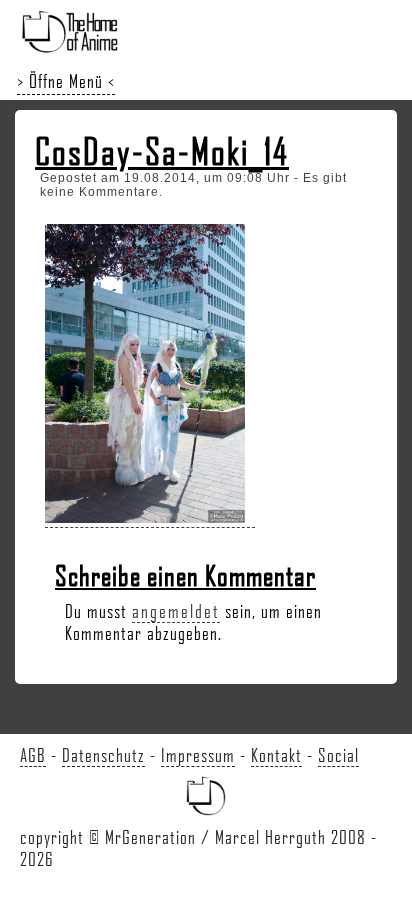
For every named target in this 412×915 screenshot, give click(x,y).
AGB (33, 755)
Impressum (198, 755)
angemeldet (176, 611)
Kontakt (276, 755)
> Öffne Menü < (66, 81)
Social (338, 755)
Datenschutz (103, 755)
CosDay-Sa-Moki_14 (162, 151)
